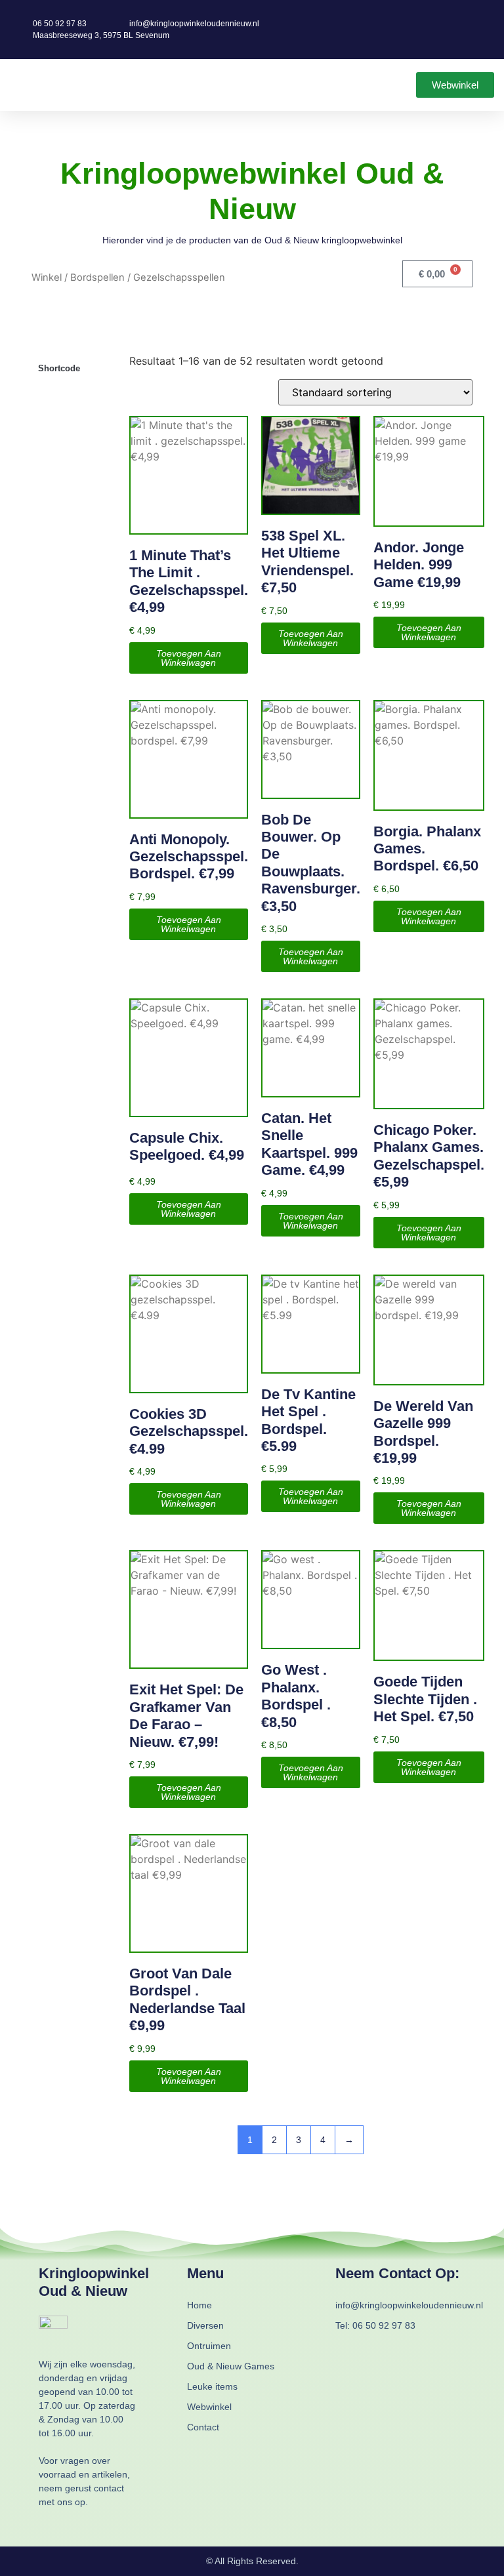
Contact (203, 2427)
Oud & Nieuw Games (231, 2366)
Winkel (47, 277)
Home (199, 2305)
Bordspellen (97, 277)
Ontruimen (209, 2346)
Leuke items (212, 2386)
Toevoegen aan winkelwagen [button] (189, 658)
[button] (19, 85)
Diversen (205, 2325)
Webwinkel (209, 2407)
